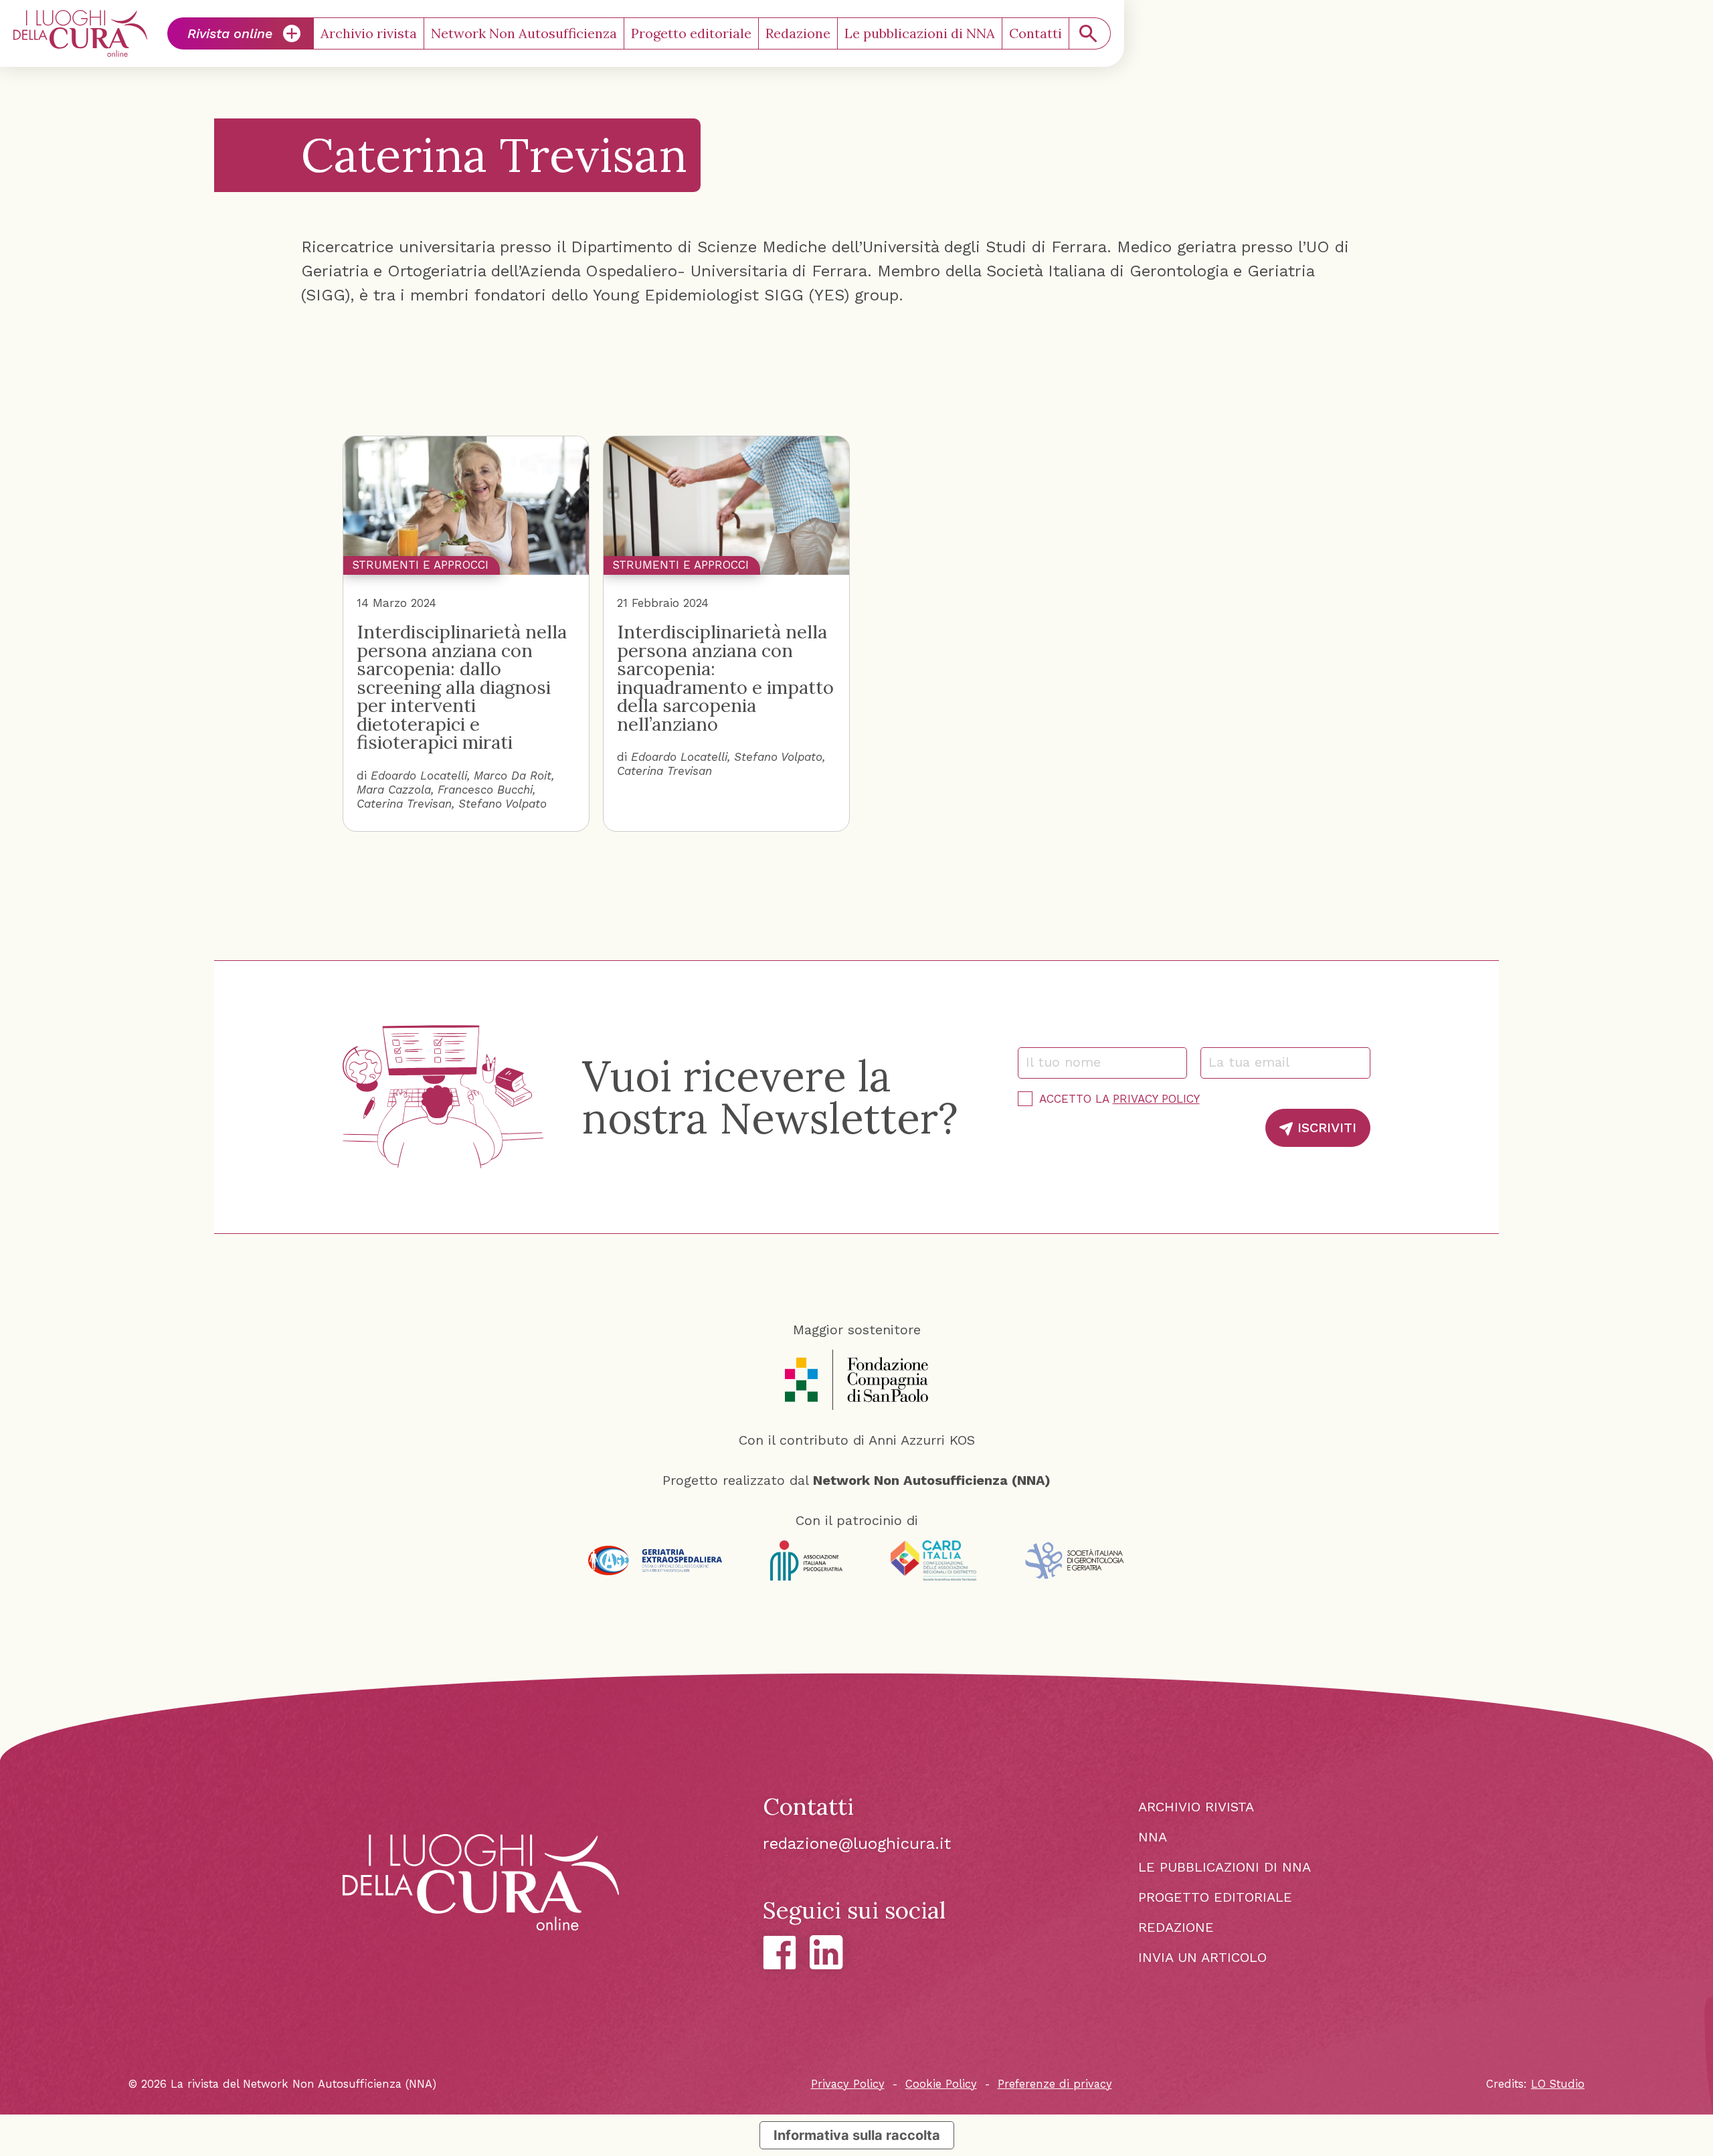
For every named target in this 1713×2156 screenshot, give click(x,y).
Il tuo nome (1070, 1062)
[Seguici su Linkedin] (826, 1952)
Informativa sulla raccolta (857, 2135)
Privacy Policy (1156, 1099)
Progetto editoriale (691, 33)
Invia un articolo (1202, 1957)
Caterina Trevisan (404, 804)
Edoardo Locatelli (419, 776)
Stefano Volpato (503, 804)
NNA (1153, 1837)
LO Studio (1558, 2084)
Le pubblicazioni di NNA (920, 33)
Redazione (798, 33)
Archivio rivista (369, 33)
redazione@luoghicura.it (857, 1844)
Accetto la (1119, 1099)
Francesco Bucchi (485, 790)
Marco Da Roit (513, 776)
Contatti (1035, 33)
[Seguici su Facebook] (780, 1953)
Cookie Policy (941, 2084)
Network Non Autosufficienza (524, 33)
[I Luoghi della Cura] (80, 33)
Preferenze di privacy (1055, 2084)
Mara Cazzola (394, 790)
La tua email (1255, 1062)
